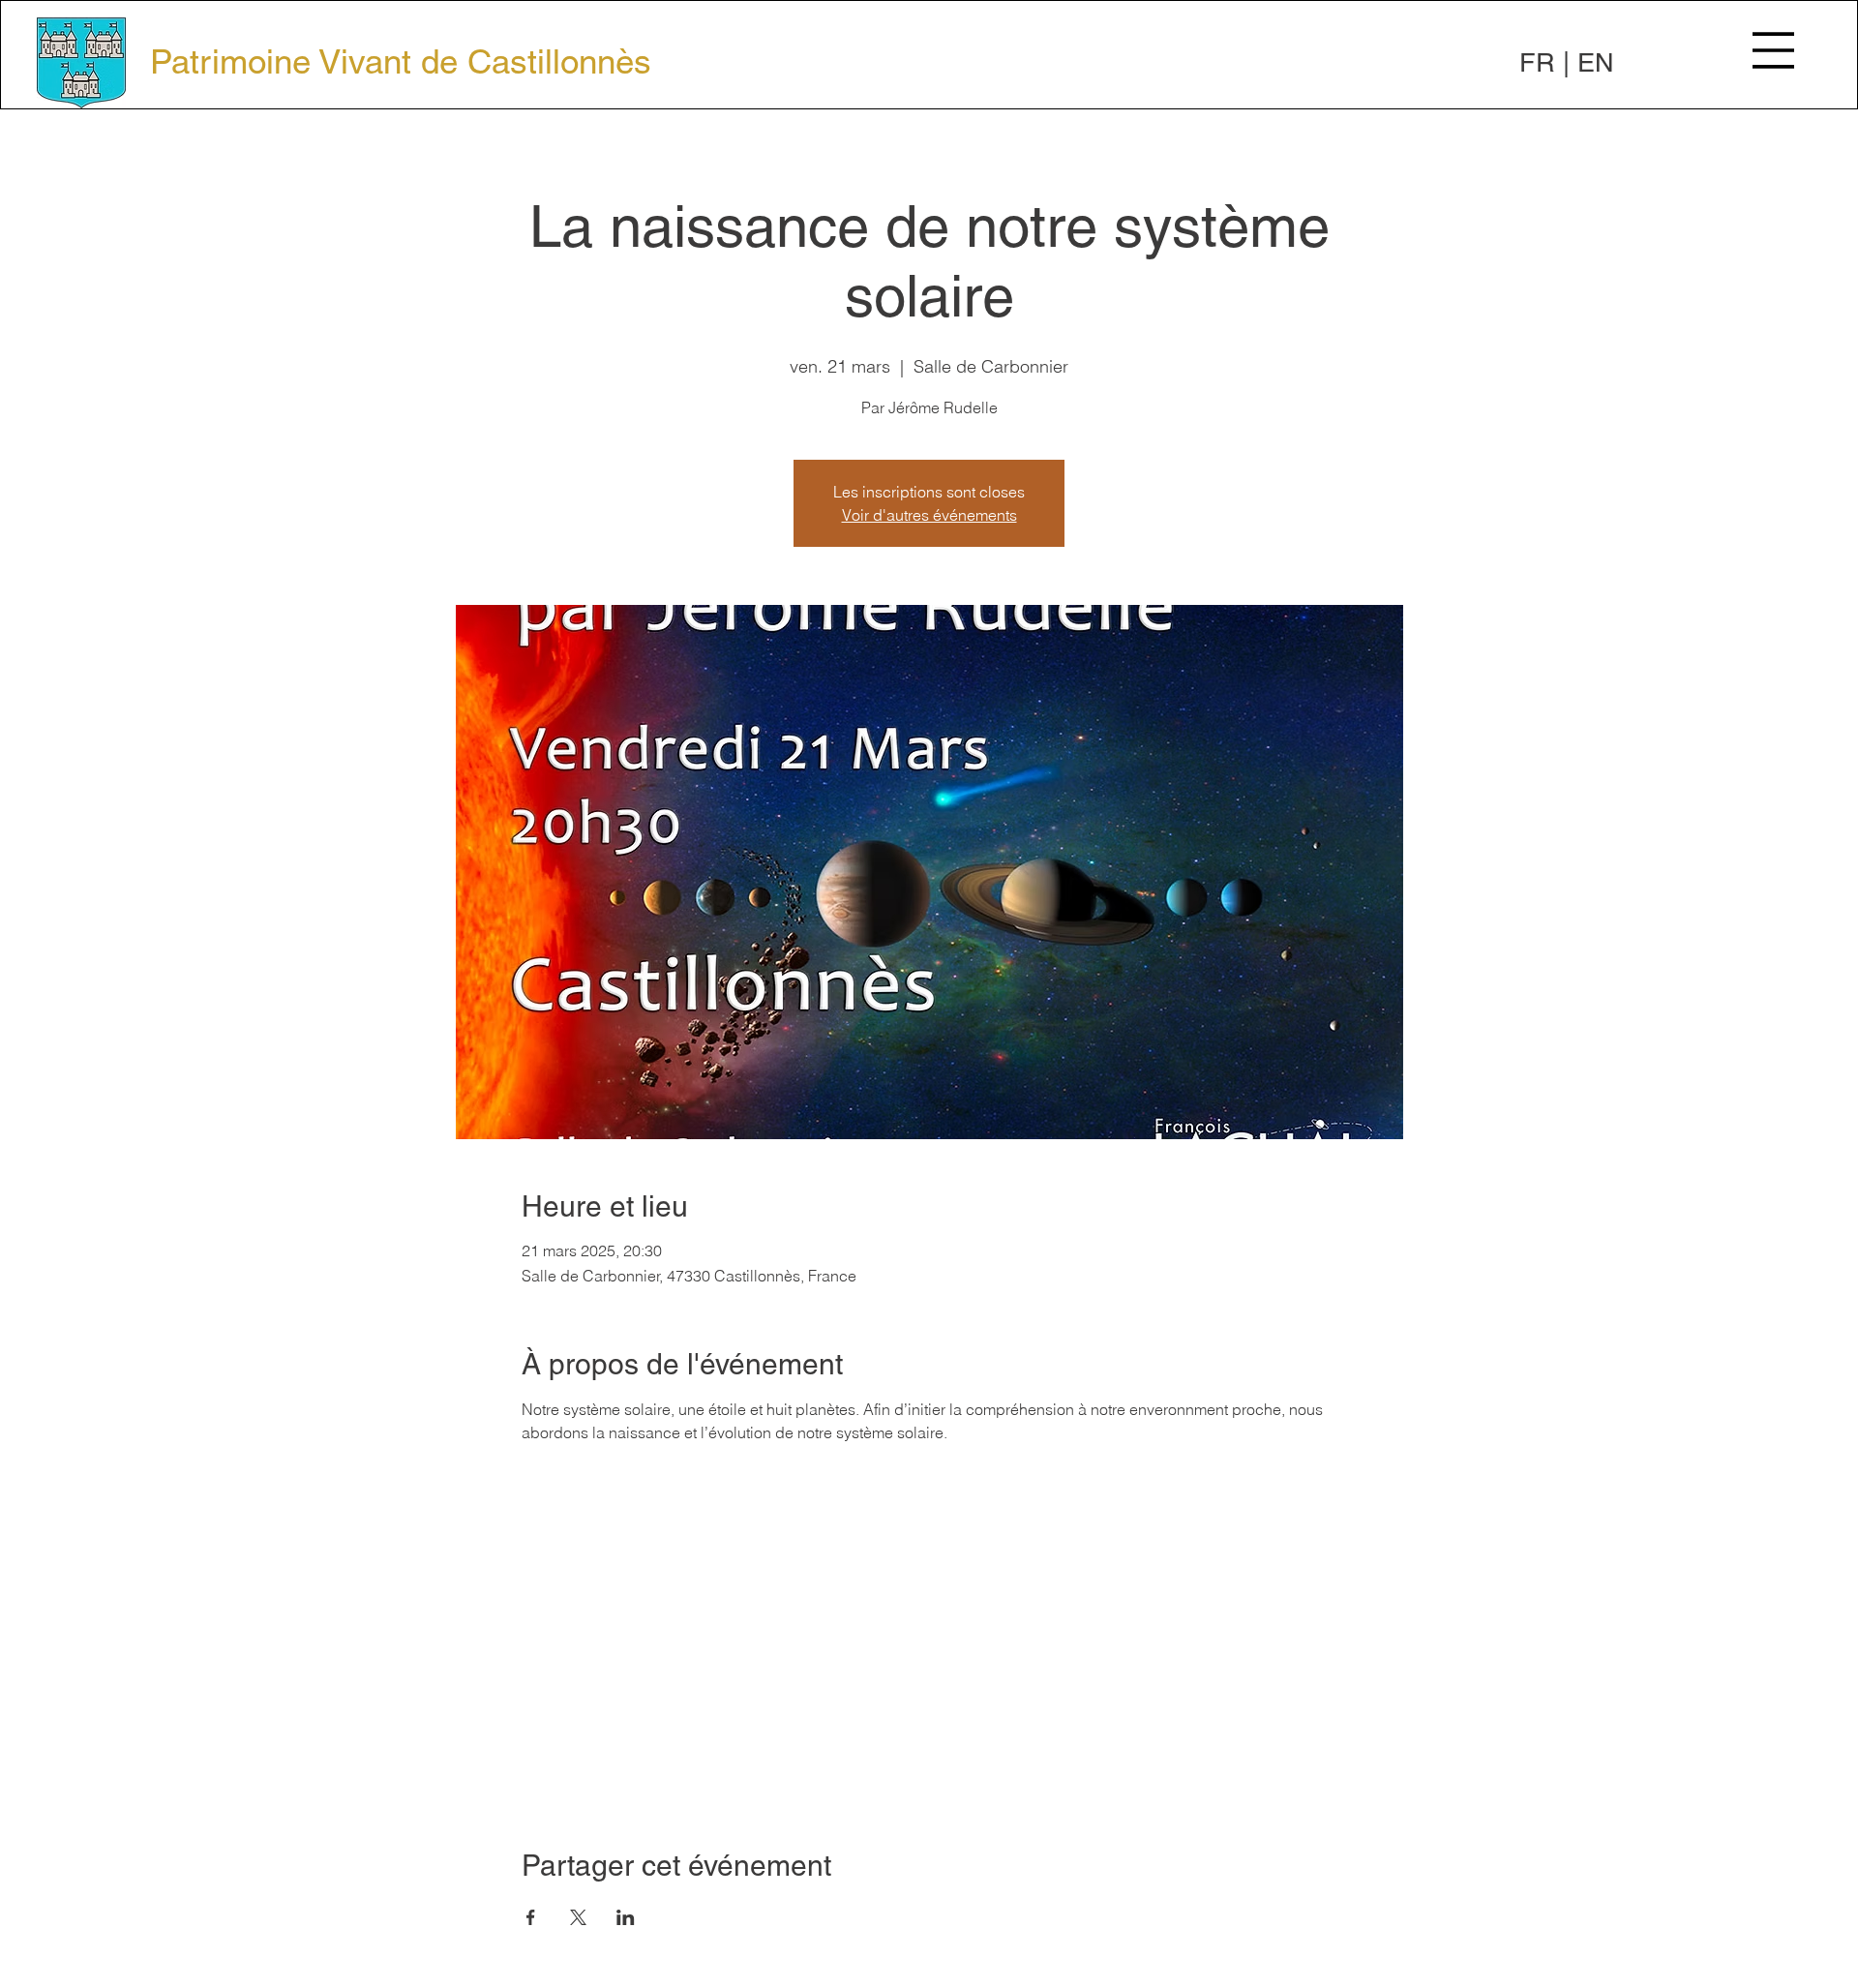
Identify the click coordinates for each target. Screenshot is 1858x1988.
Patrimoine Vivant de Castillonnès (401, 61)
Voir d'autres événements (929, 515)
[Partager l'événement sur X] (578, 1917)
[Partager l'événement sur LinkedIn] (626, 1917)
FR (1537, 62)
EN (1596, 62)
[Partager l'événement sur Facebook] (531, 1917)
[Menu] (1773, 50)
